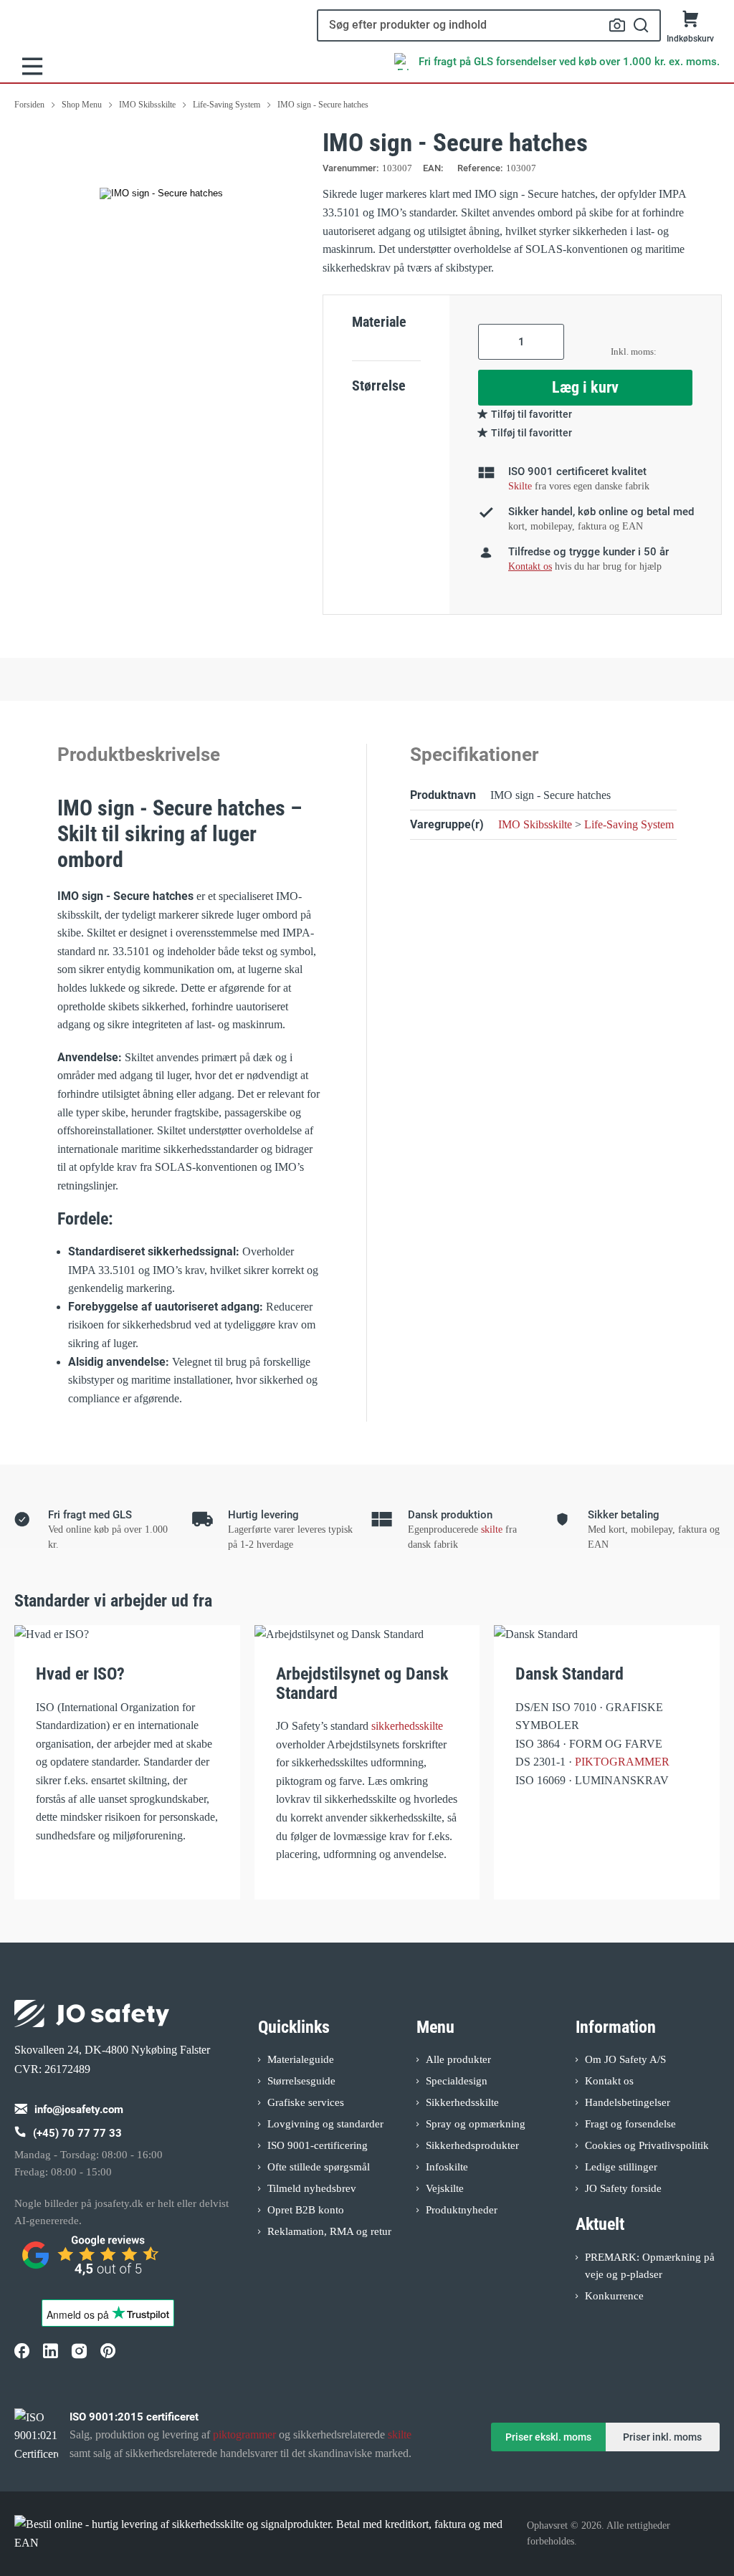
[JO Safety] (92, 2261)
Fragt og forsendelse (630, 2124)
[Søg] (641, 25)
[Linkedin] (50, 2351)
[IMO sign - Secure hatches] (161, 193)
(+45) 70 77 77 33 (77, 2133)
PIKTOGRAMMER (622, 1762)
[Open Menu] (32, 66)
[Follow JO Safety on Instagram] (79, 2351)
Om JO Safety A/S (625, 2059)
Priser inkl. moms (662, 2437)
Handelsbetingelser (628, 2102)
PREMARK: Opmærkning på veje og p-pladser (650, 2266)
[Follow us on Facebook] (22, 2351)
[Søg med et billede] (617, 25)
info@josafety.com (79, 2110)
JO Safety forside (623, 2188)
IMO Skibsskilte (535, 824)
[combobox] (489, 25)
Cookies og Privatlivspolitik (647, 2145)
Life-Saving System (629, 824)
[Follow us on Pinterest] (108, 2351)
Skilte (520, 486)
